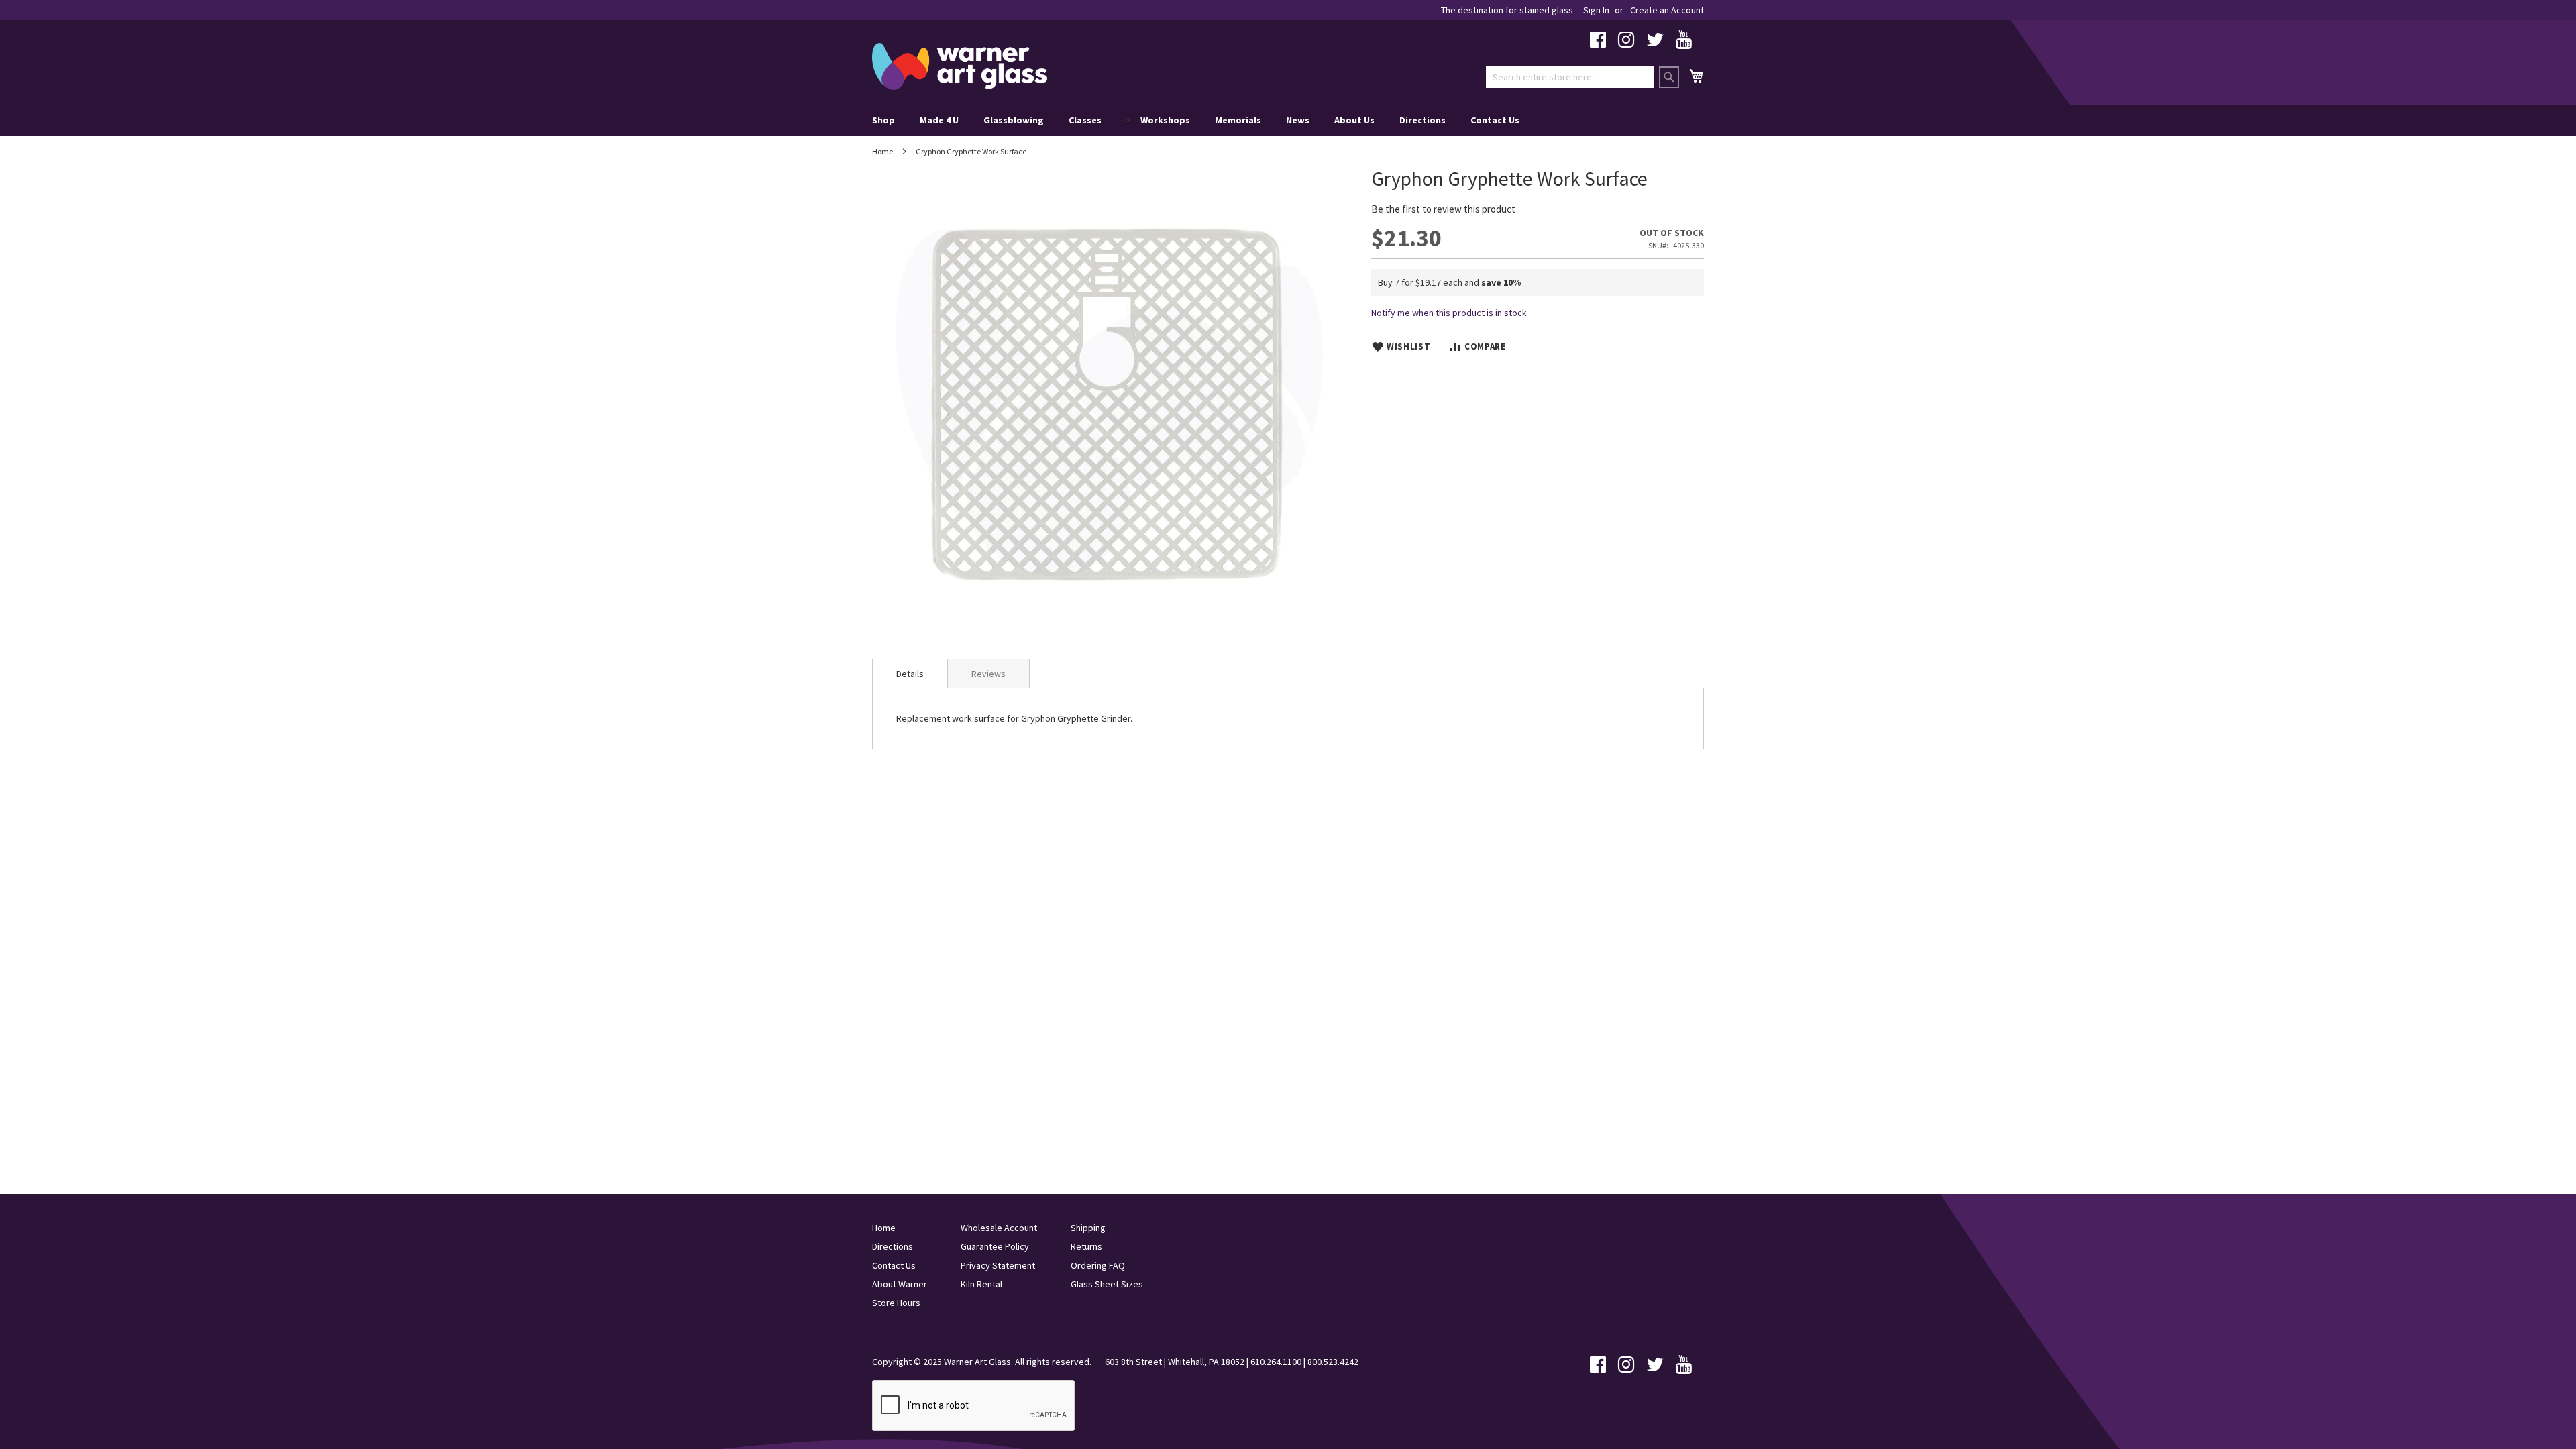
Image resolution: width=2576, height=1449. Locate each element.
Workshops (1165, 120)
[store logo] (960, 66)
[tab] (910, 674)
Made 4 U (939, 120)
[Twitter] (1655, 43)
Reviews (988, 674)
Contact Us (1495, 120)
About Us (1354, 120)
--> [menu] (1196, 120)
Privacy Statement (998, 1265)
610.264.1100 (1276, 1362)
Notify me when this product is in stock (1449, 313)
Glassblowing (1014, 120)
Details (910, 674)
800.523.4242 (1333, 1362)
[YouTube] (1684, 43)
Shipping (1088, 1228)
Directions (1423, 120)
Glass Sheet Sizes (1107, 1284)
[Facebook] (1598, 43)
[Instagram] (1626, 43)
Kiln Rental (981, 1284)
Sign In (1596, 10)
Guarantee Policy (995, 1246)
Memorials (1238, 120)
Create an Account (1667, 10)
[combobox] (1570, 77)
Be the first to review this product (1443, 209)
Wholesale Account (999, 1228)
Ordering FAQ (1098, 1265)
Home (882, 151)
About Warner (900, 1284)
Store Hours (896, 1303)
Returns (1086, 1246)
